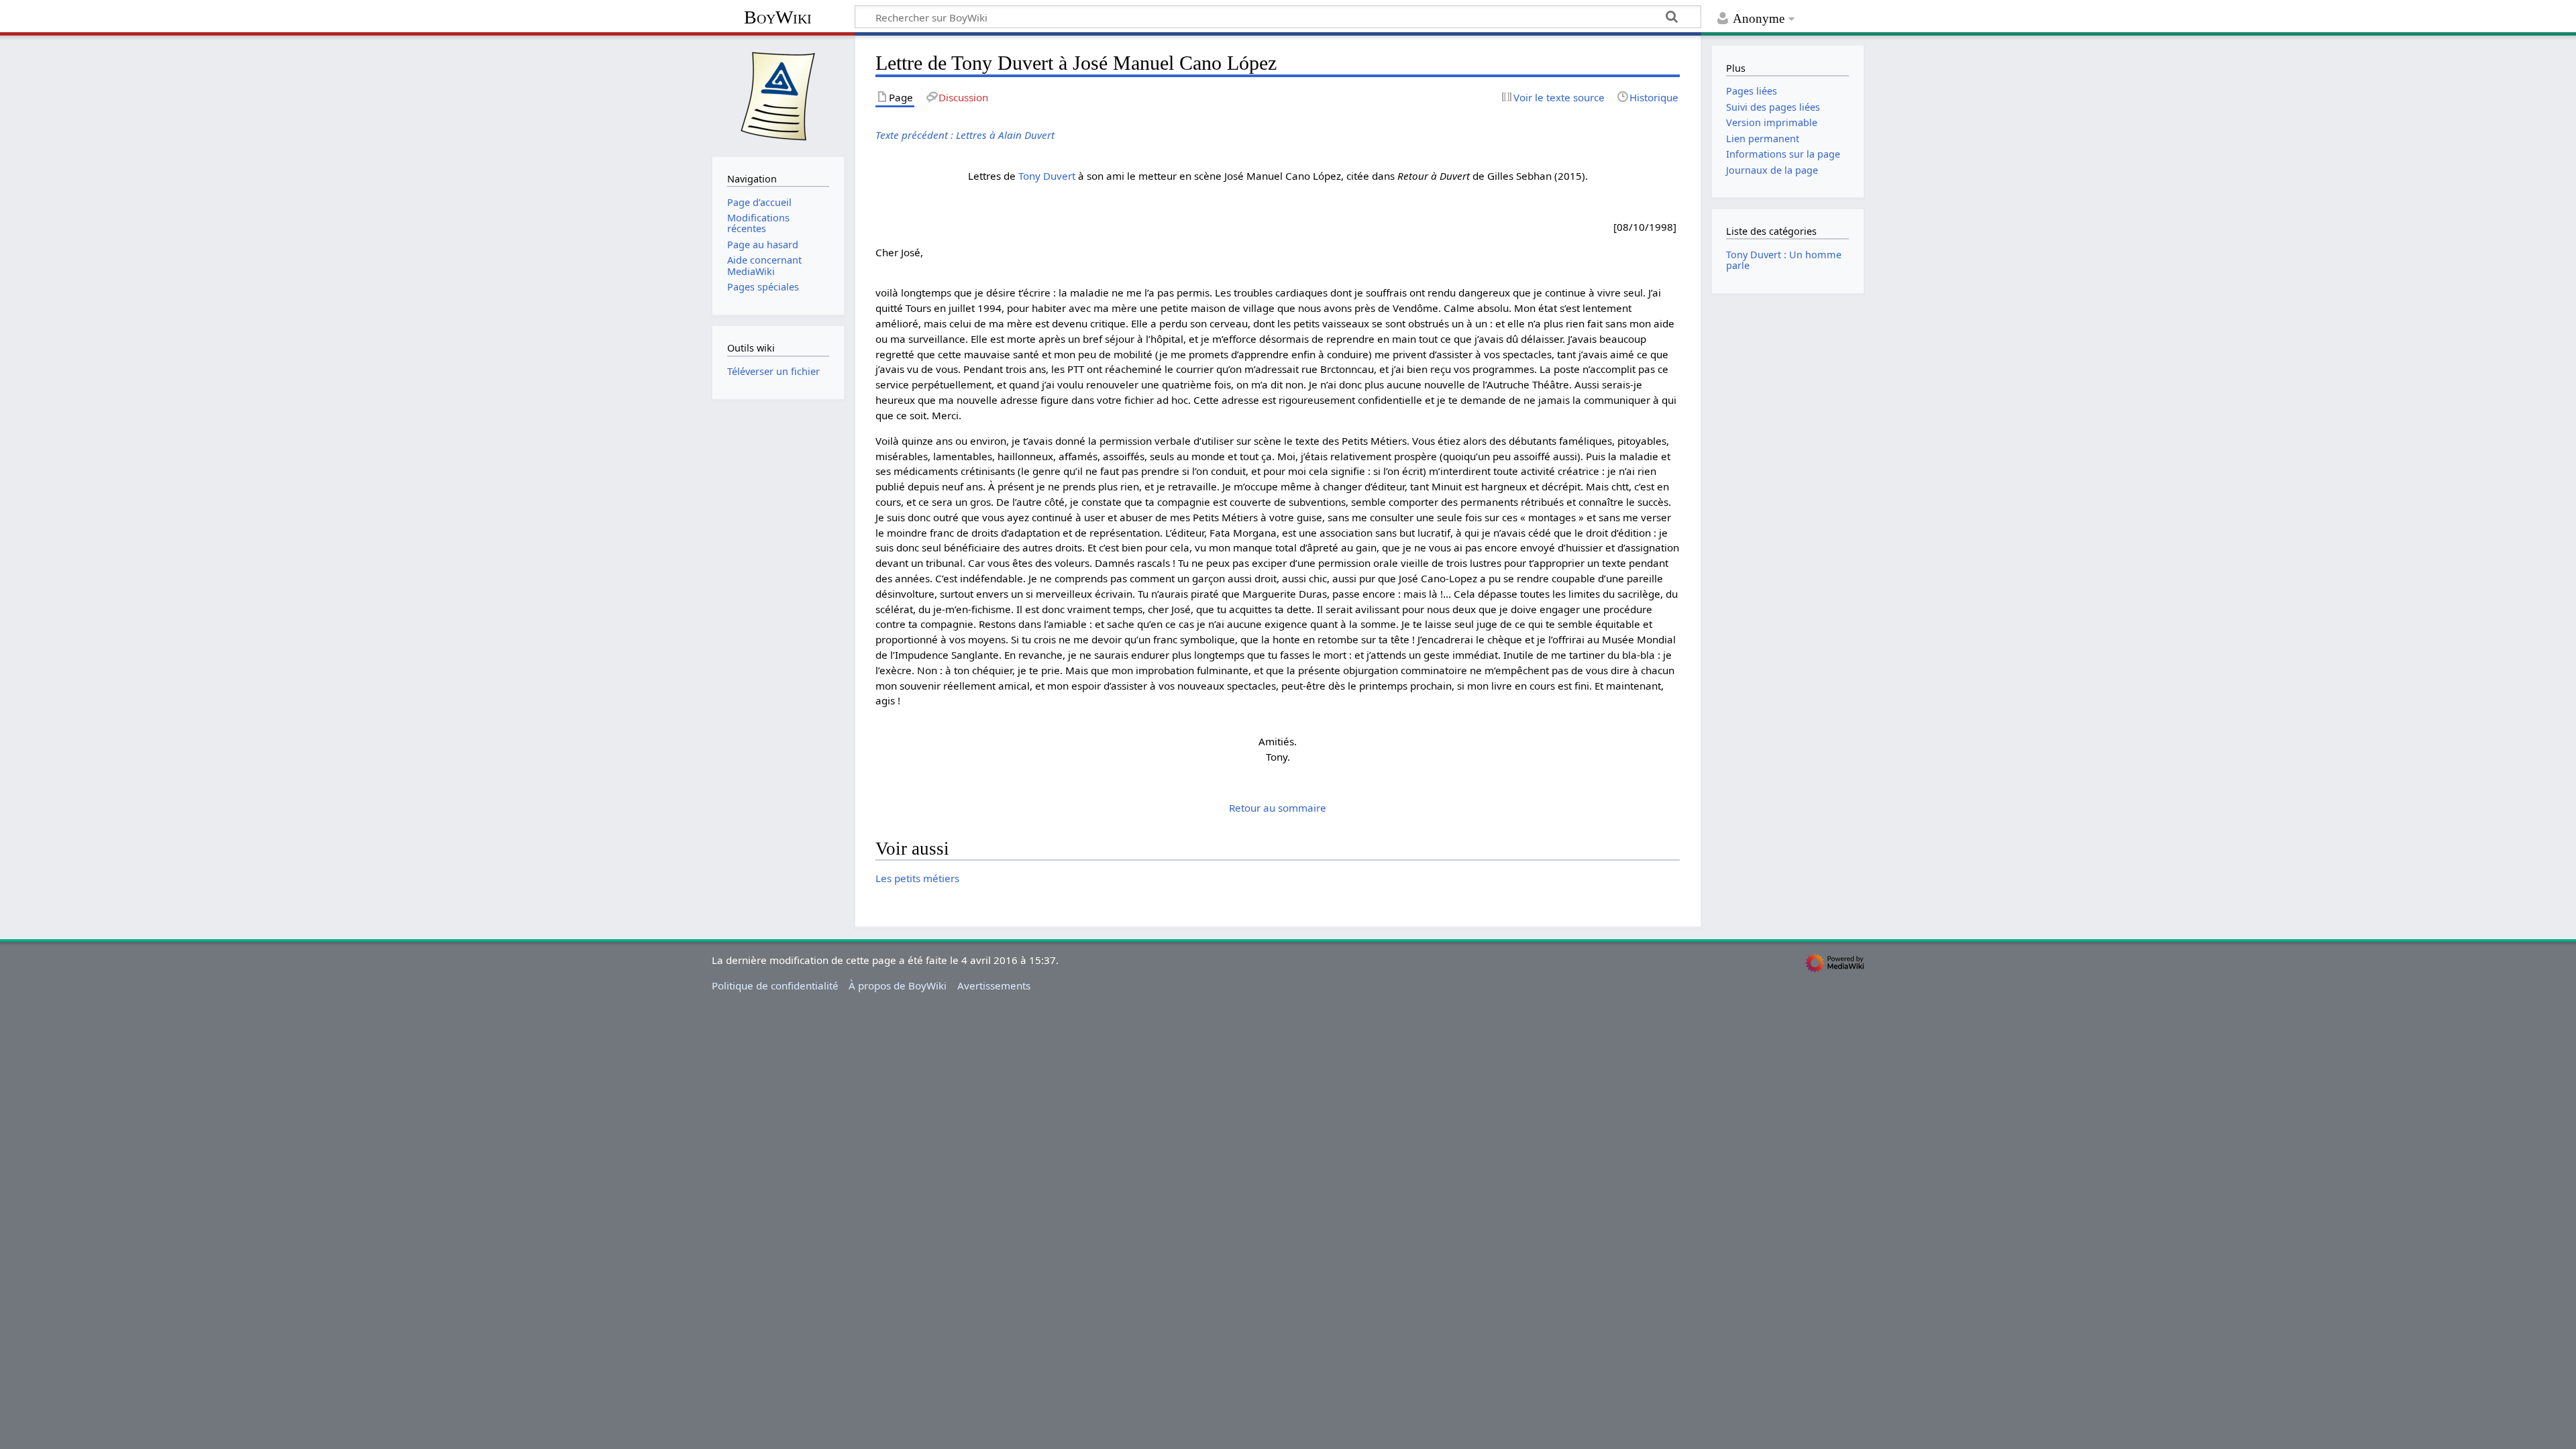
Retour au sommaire (1278, 808)
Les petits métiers (917, 878)
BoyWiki (778, 17)
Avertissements (994, 985)
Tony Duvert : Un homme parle (1784, 260)
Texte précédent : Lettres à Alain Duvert (965, 135)
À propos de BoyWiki (898, 985)
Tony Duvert (1047, 176)
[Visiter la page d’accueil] (778, 95)
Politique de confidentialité (775, 985)
